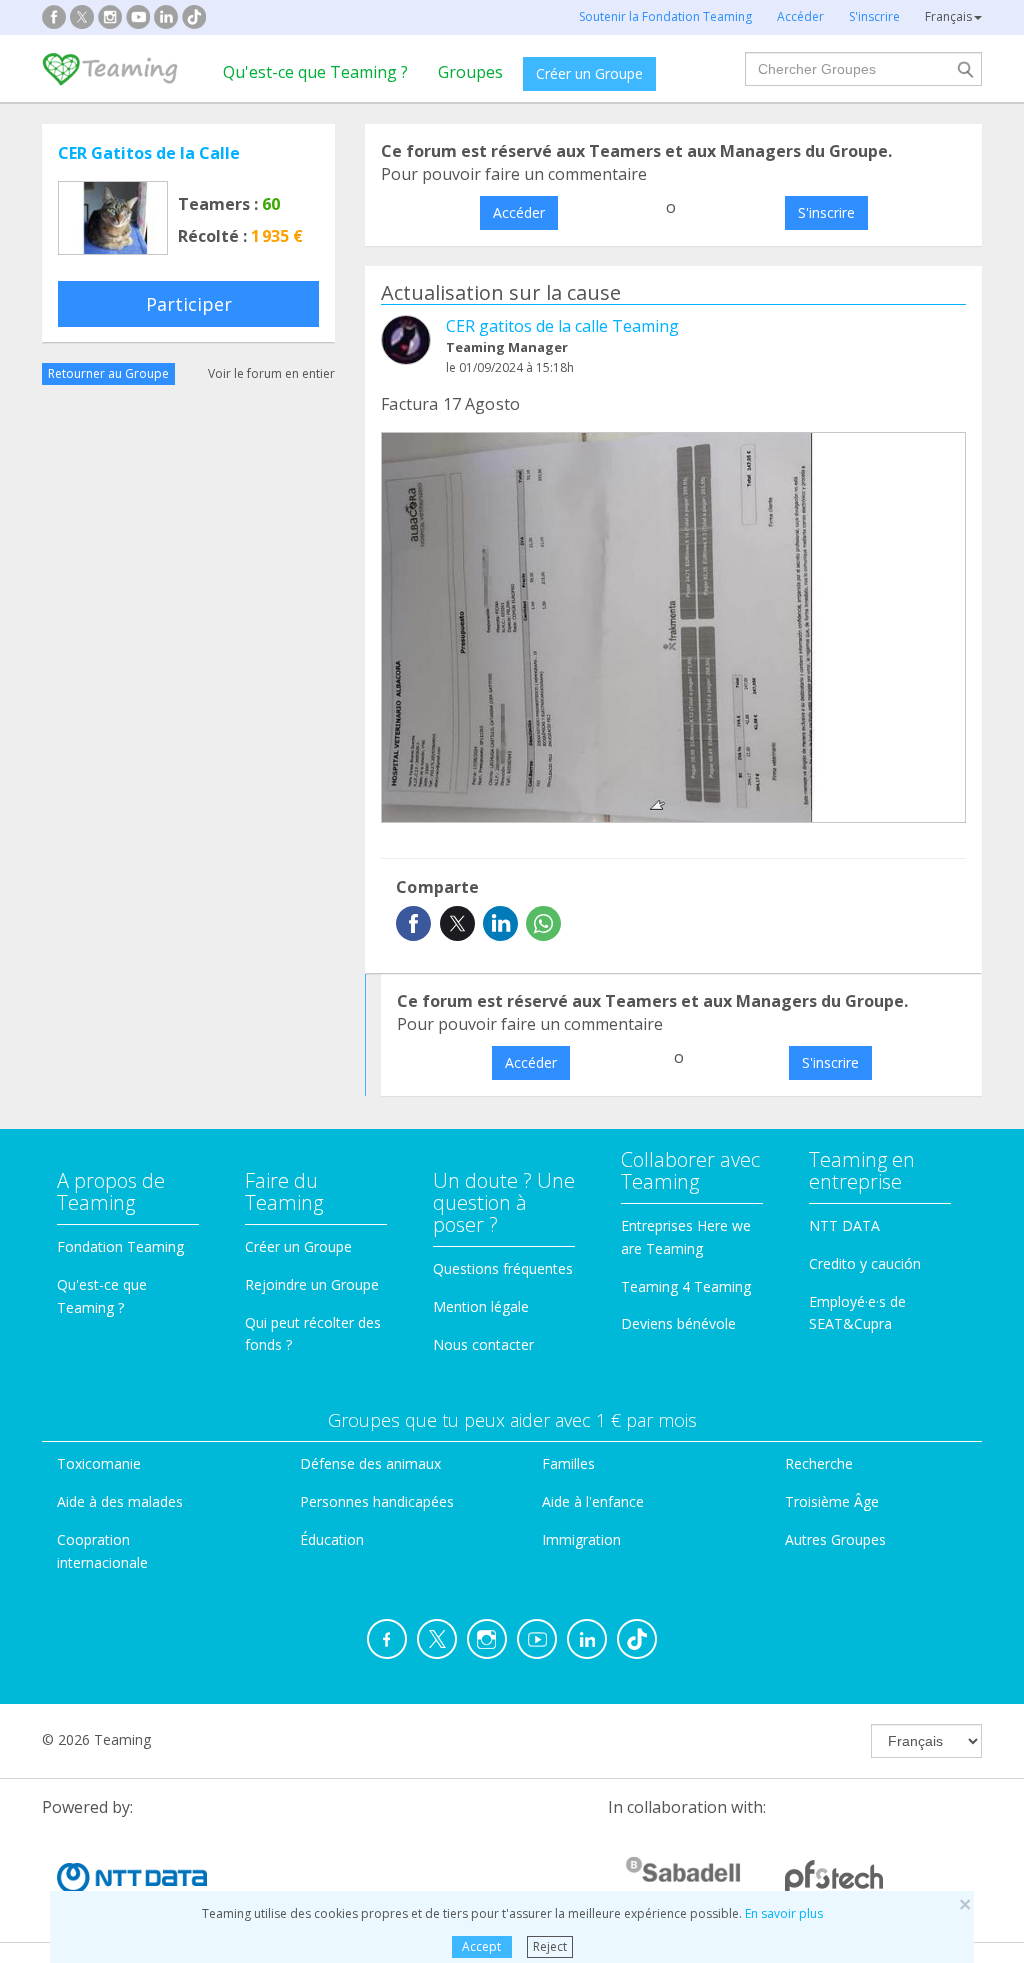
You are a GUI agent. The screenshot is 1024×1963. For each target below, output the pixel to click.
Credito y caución (865, 1263)
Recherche (819, 1463)
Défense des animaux (370, 1463)
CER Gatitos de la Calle (149, 153)
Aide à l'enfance (593, 1501)
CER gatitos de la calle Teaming (562, 326)
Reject (550, 1946)
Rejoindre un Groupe (312, 1284)
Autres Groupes (835, 1539)
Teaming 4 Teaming (686, 1286)
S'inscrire (826, 212)
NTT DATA (844, 1225)
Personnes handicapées (377, 1501)
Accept (481, 1946)
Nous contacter (483, 1344)
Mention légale (481, 1306)
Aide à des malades (120, 1501)
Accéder (519, 212)
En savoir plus (784, 1913)
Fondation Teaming (120, 1246)
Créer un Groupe (589, 73)
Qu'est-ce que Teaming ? (315, 72)
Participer (189, 304)
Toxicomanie (99, 1463)
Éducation (332, 1539)
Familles (568, 1463)
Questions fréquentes (503, 1268)
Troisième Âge (832, 1501)
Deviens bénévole (678, 1323)
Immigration (581, 1539)
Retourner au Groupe (108, 373)
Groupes (470, 72)
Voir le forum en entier (271, 373)
